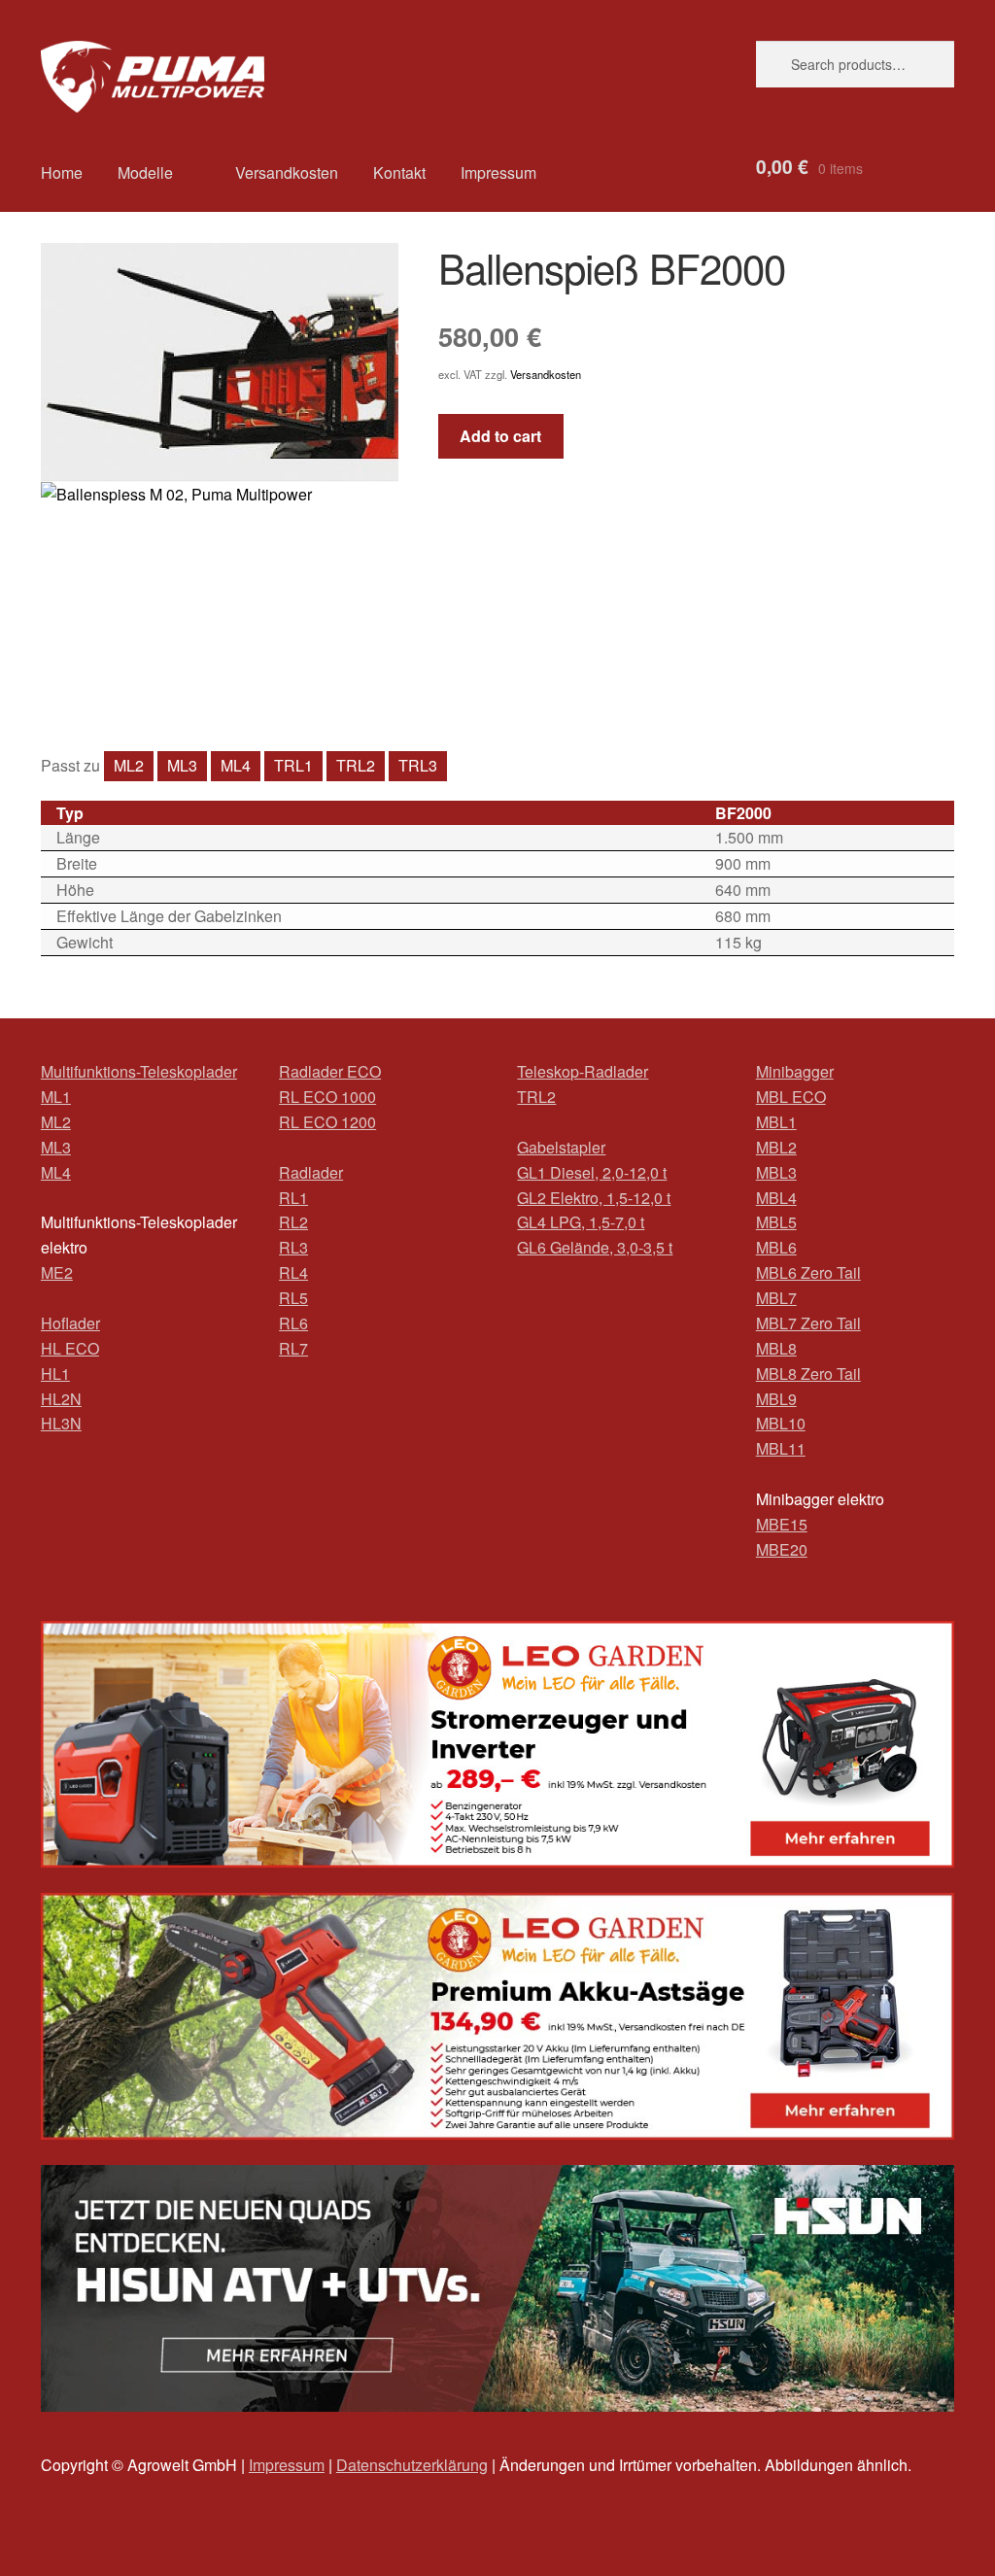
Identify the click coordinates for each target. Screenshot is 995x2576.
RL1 (293, 1198)
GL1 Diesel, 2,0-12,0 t (592, 1172)
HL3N (61, 1423)
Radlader (311, 1172)
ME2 (57, 1272)
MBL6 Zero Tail (808, 1272)
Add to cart (500, 436)
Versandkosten (287, 172)
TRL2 (356, 765)
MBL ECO (791, 1097)
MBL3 (776, 1172)
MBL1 (776, 1122)
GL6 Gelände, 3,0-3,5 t (595, 1247)
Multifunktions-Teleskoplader (139, 1071)
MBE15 (782, 1524)
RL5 (293, 1298)
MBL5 (776, 1222)
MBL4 (776, 1198)
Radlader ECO (330, 1071)
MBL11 (781, 1448)
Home (62, 172)
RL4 (293, 1272)
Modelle (145, 172)
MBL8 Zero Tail (808, 1374)
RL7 (293, 1348)
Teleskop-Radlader (583, 1071)
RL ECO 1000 (327, 1097)
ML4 (236, 765)
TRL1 (293, 765)
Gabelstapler (561, 1147)
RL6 (293, 1323)
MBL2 (776, 1147)
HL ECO (70, 1348)
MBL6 (776, 1247)
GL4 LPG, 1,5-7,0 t (581, 1222)
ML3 (182, 765)
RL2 (293, 1222)
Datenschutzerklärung (412, 2465)
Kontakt (399, 172)
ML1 (56, 1097)
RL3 (293, 1247)
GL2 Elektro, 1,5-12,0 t (594, 1198)
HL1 (55, 1374)
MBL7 (776, 1298)
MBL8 (776, 1348)
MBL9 (776, 1399)
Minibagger (795, 1071)
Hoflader (70, 1323)
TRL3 (418, 765)
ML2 (129, 765)
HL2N (61, 1399)
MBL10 (781, 1423)
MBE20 (782, 1549)
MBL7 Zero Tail (808, 1323)
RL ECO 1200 (327, 1122)
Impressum (498, 172)
